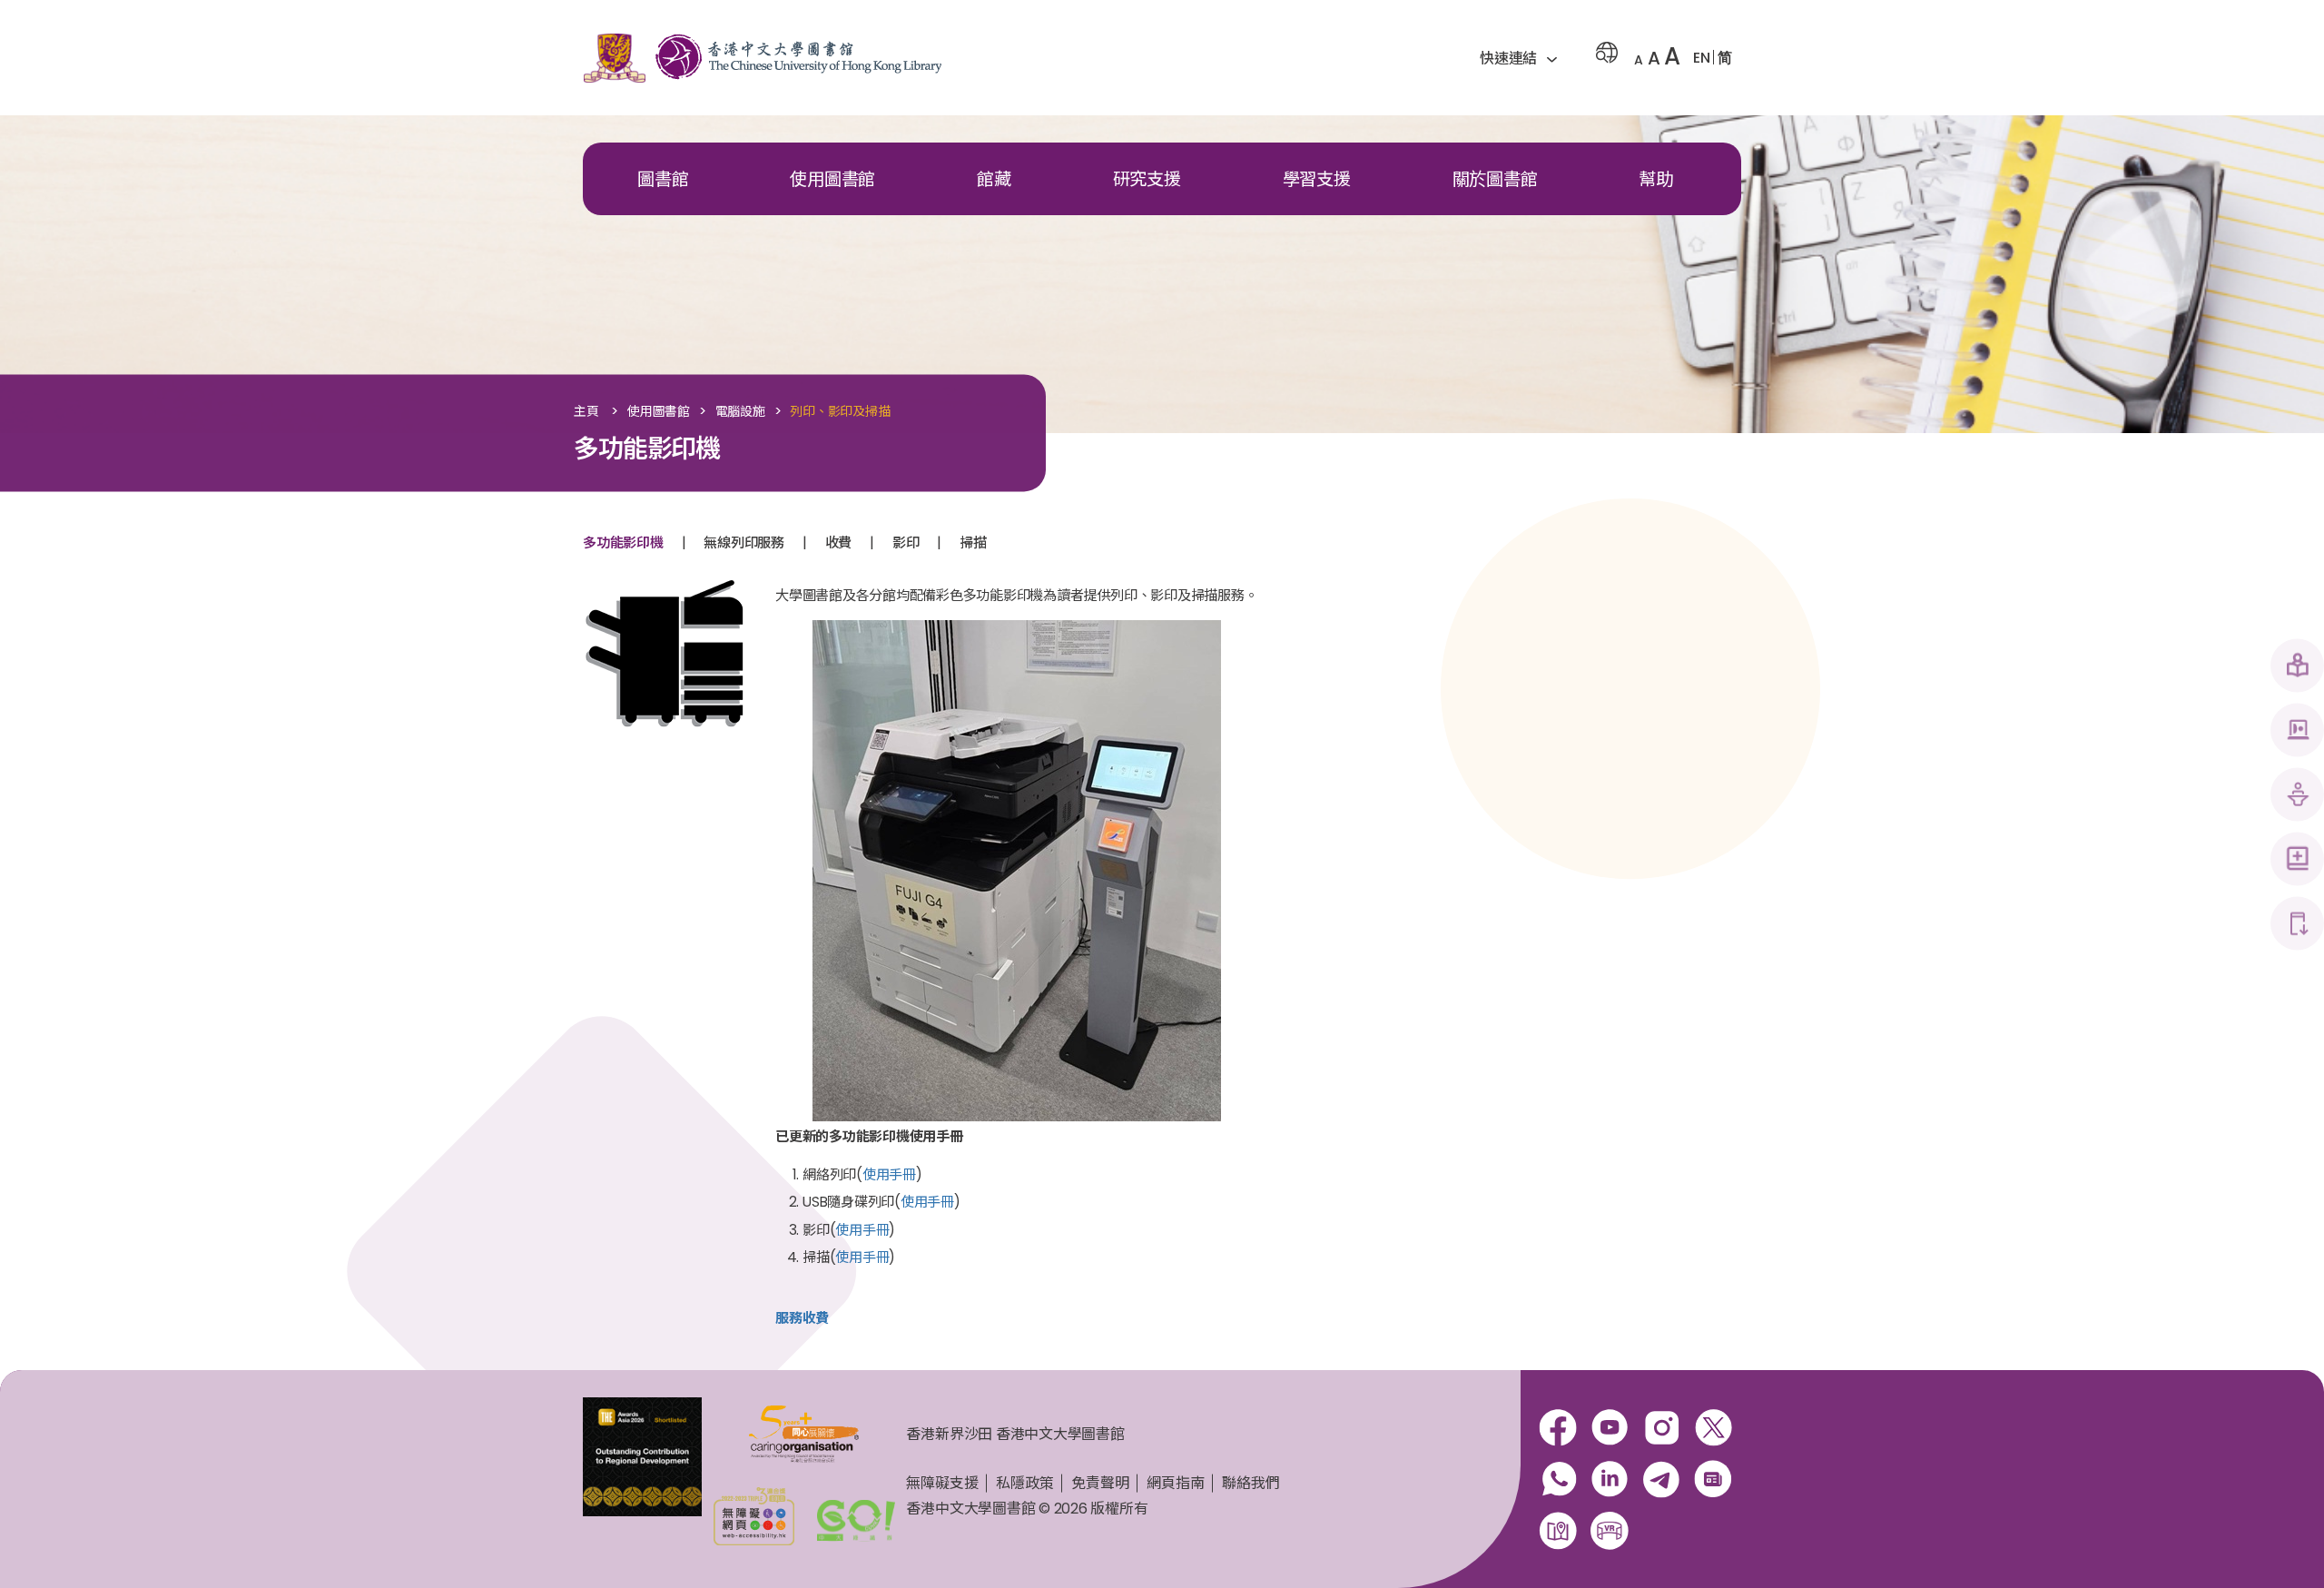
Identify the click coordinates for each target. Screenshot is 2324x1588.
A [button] (1639, 60)
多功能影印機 (623, 542)
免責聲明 (1100, 1483)
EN (1702, 58)
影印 (906, 542)
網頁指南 (1175, 1483)
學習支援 (1317, 179)
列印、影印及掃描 (840, 412)
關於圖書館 (1495, 179)
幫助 (1656, 179)
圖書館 (663, 179)
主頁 (586, 412)
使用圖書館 (832, 179)
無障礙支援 (942, 1483)
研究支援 (1147, 179)
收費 (839, 542)
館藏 (994, 179)
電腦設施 (740, 412)
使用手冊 (889, 1174)
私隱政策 (1024, 1483)
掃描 (973, 542)
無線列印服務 (744, 542)
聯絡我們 (1251, 1483)
